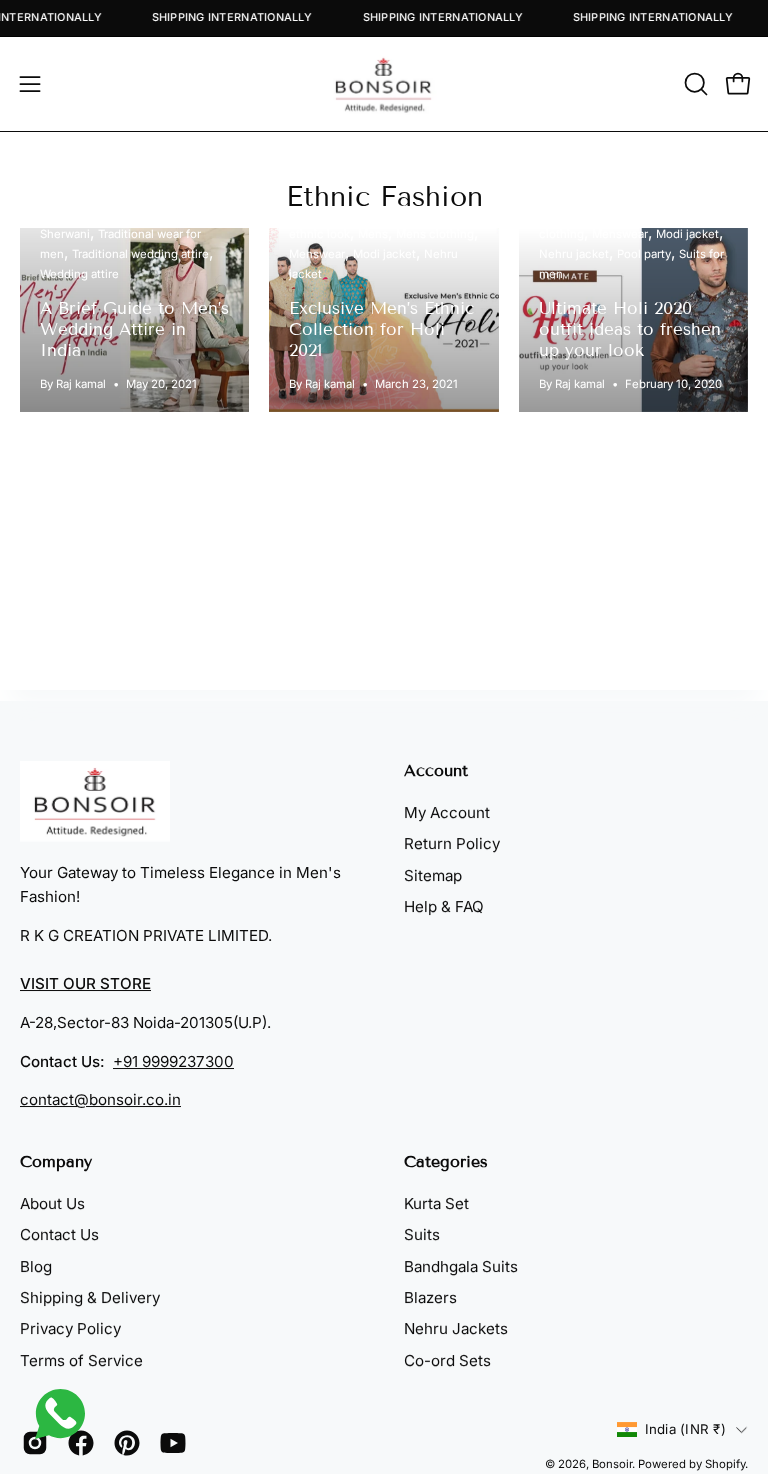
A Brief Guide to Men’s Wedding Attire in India (134, 329)
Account (436, 770)
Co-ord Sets (447, 1360)
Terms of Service (81, 1360)
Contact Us (59, 1235)
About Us (52, 1203)
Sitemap (433, 875)
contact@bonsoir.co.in (100, 1099)
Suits (422, 1235)
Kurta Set (436, 1203)
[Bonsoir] (384, 84)
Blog (36, 1266)
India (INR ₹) (685, 1429)
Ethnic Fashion (384, 196)
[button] (694, 84)
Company (56, 1161)
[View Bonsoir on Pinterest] (127, 1443)
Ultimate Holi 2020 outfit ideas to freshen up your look (630, 329)
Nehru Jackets (456, 1329)
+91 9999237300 (173, 1061)
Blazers (430, 1297)
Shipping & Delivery (90, 1297)
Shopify (725, 1464)
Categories (446, 1161)
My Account (447, 812)
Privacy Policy (70, 1329)
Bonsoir (612, 1464)
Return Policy (452, 843)
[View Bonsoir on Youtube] (173, 1443)
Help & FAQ (444, 906)
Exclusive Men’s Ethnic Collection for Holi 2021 (381, 329)
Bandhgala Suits (461, 1266)
